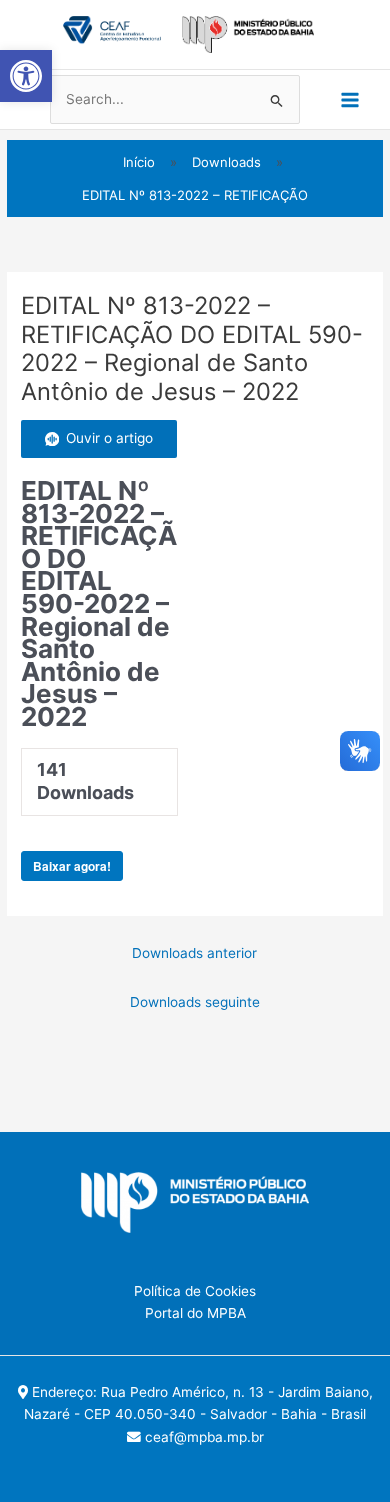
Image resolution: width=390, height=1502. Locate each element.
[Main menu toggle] (350, 99)
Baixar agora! (72, 866)
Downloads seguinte (195, 1002)
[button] (26, 76)
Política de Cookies (195, 1291)
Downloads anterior (194, 953)
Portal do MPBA (195, 1313)
